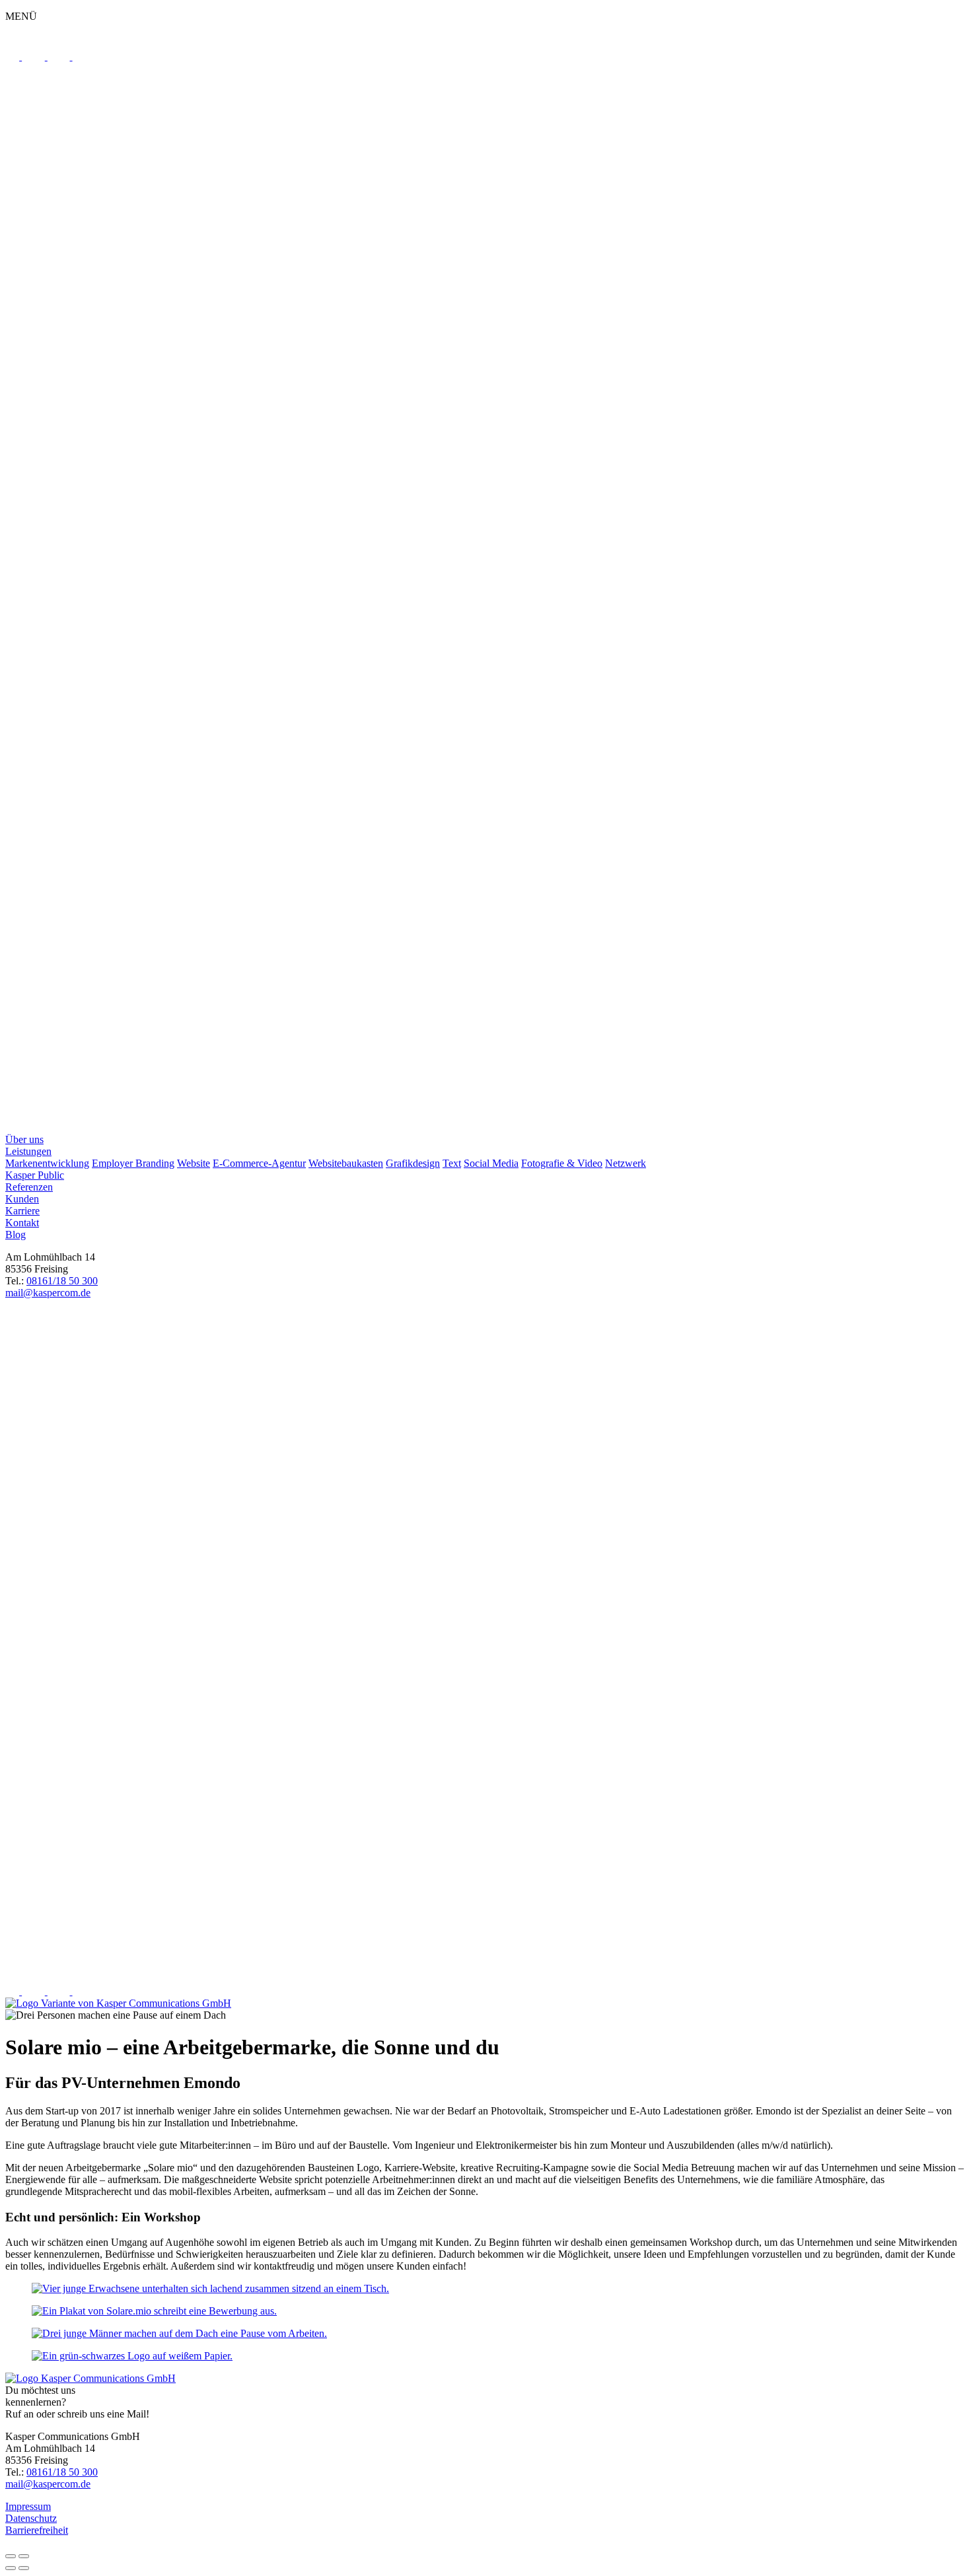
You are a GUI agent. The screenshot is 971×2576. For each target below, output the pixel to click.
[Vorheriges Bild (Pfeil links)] (11, 2568)
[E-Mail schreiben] (485, 1962)
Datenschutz (31, 2518)
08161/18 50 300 (62, 1281)
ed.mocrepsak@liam (48, 1293)
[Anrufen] (13, 1320)
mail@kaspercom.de (48, 2484)
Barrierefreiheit (37, 2530)
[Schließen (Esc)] (11, 2556)
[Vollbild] (24, 2556)
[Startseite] (485, 598)
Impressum (28, 2506)
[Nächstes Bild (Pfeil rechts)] (24, 2568)
